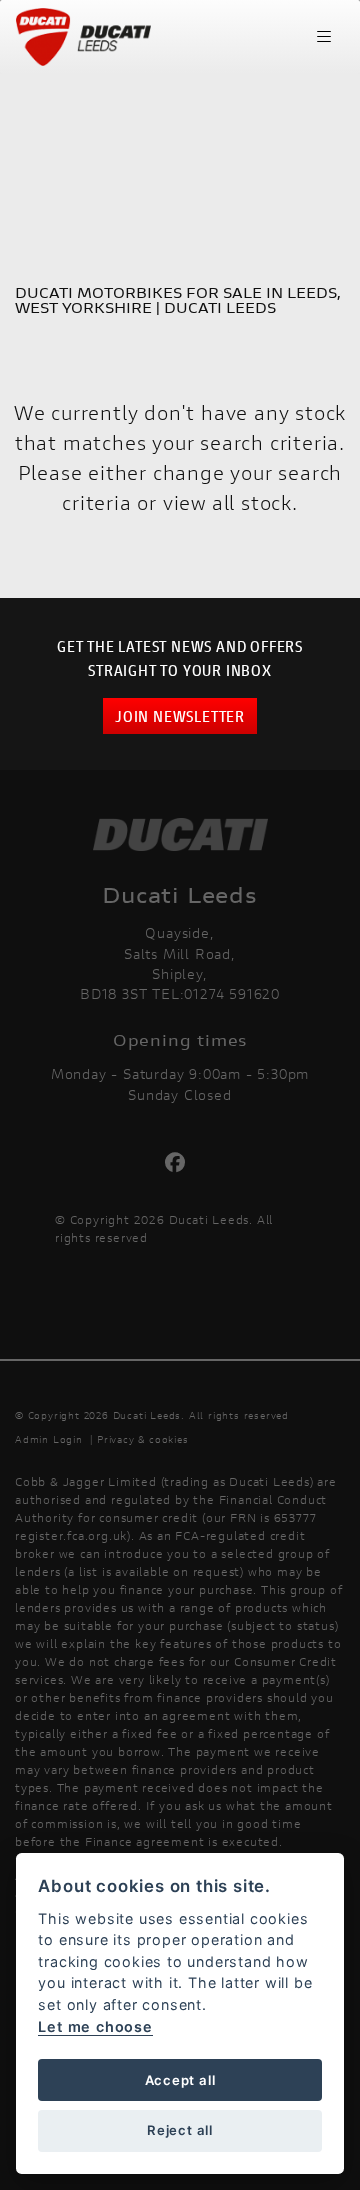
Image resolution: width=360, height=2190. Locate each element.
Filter (291, 104)
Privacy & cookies (143, 1439)
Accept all (180, 2080)
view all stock (227, 502)
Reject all (180, 2130)
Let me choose (95, 2026)
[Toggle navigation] (324, 37)
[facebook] (180, 1163)
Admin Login (49, 1439)
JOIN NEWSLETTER (180, 715)
